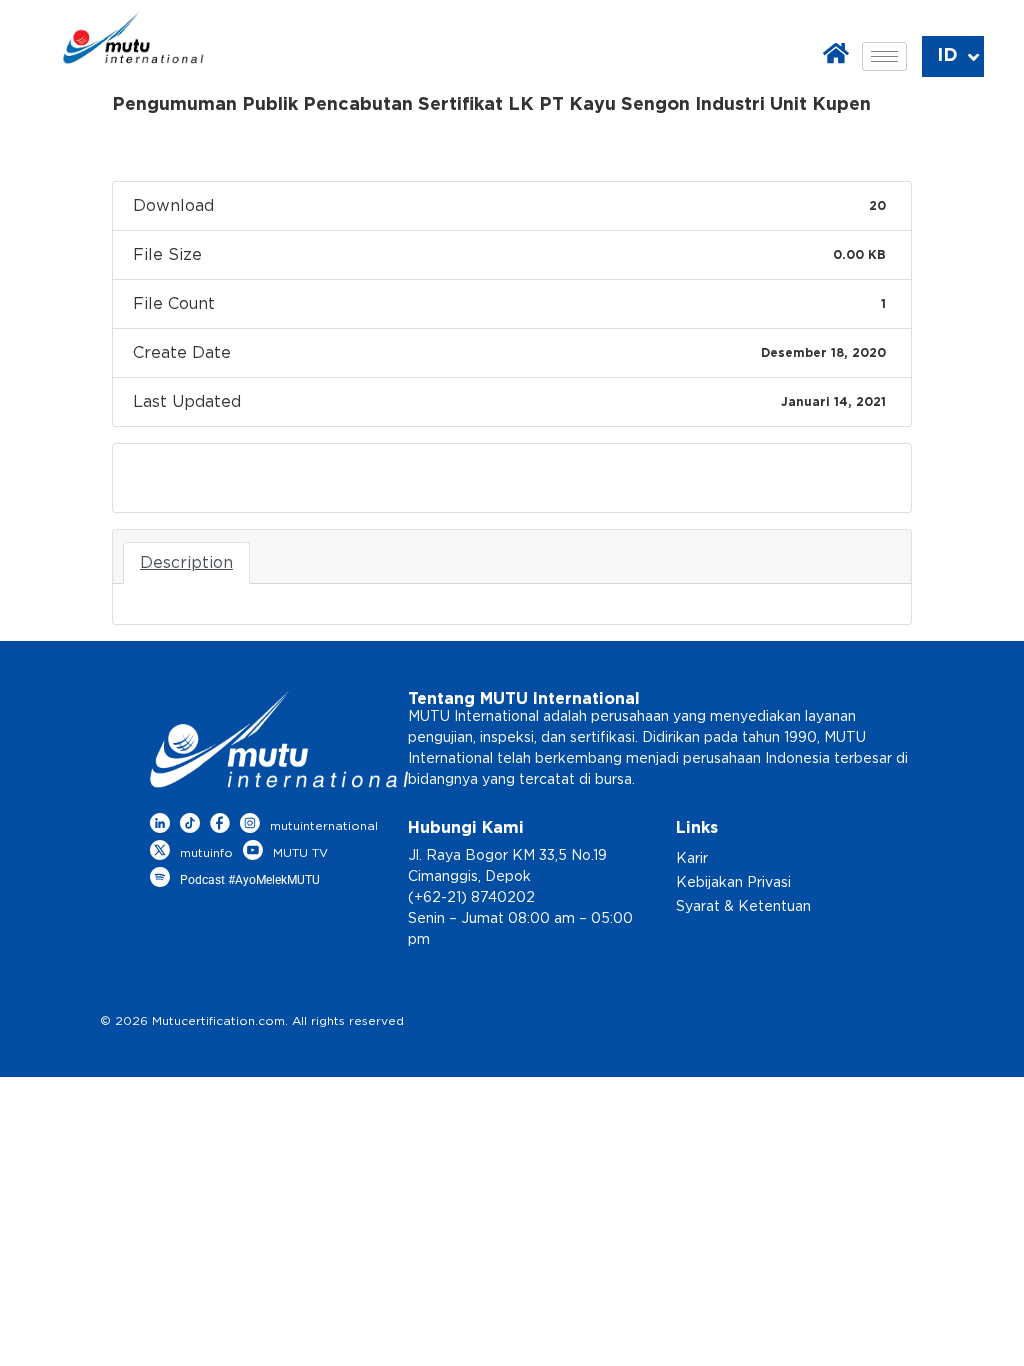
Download (179, 478)
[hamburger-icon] (884, 56)
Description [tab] (186, 563)
